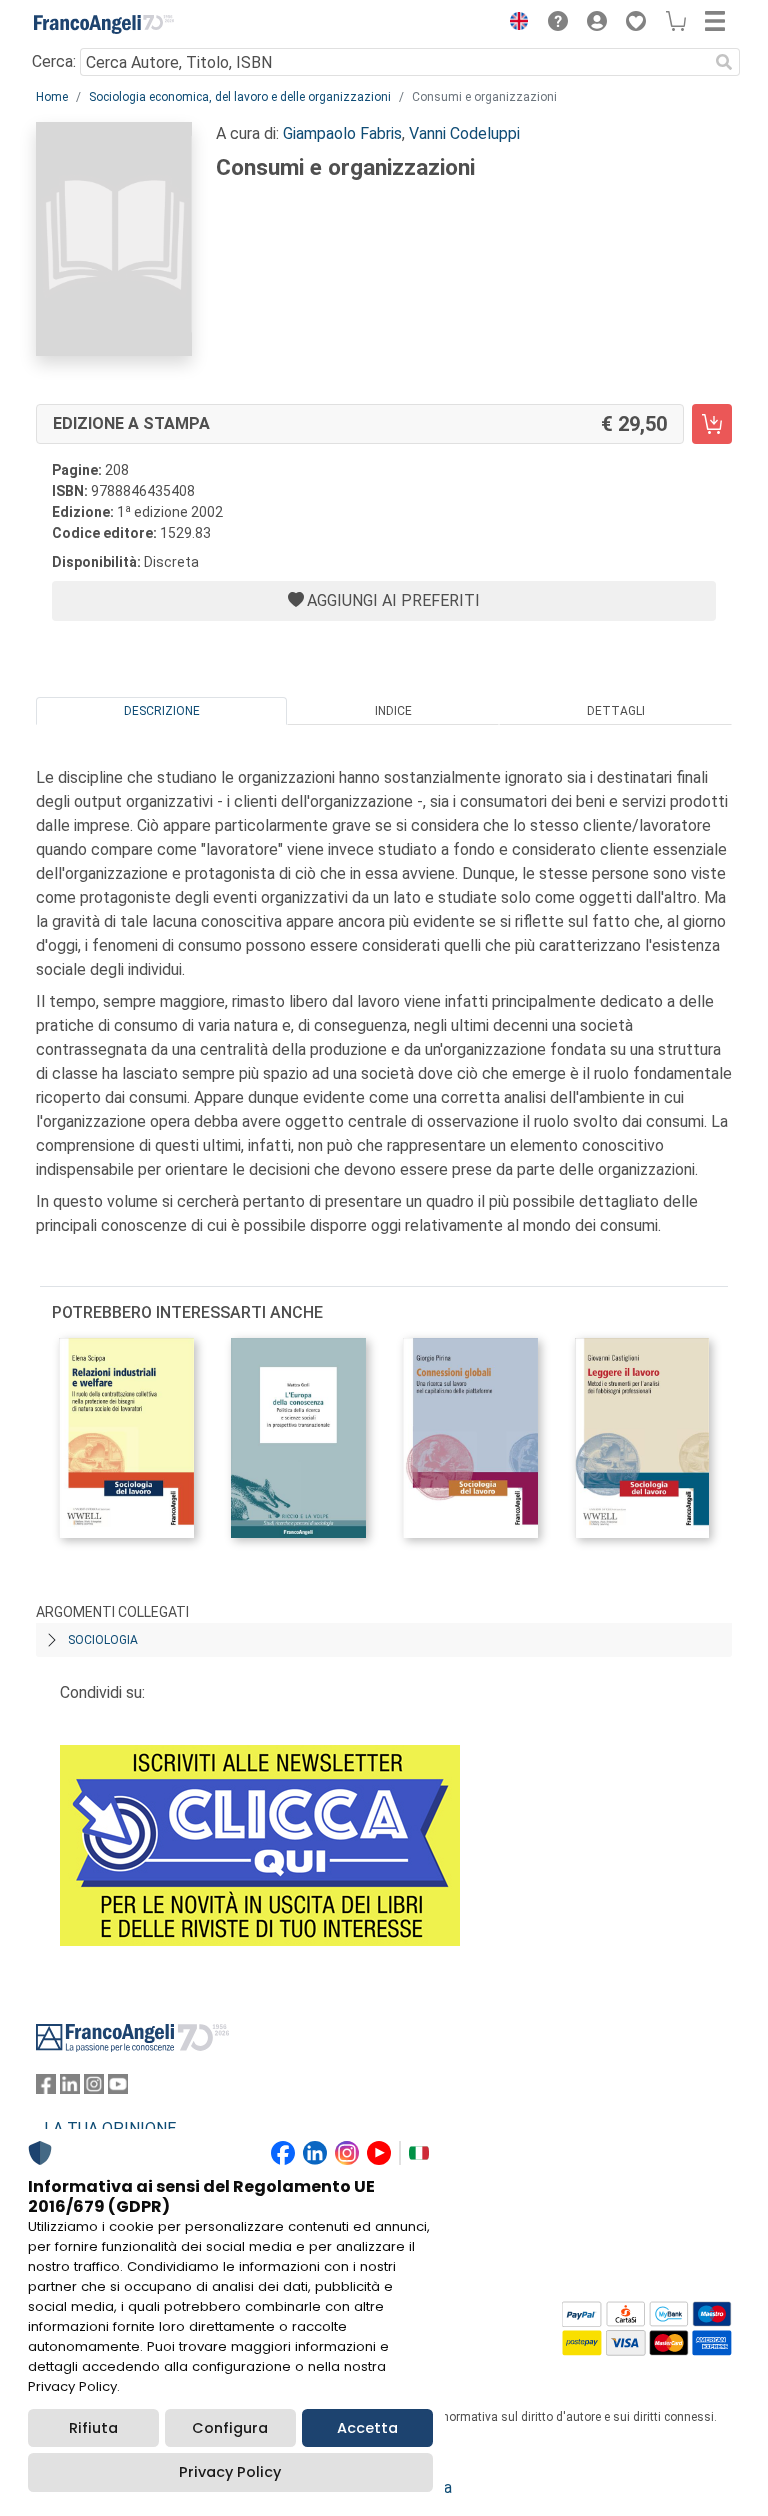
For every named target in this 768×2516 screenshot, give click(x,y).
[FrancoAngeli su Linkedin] (70, 2088)
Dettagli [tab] (616, 711)
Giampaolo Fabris (342, 133)
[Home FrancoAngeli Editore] (104, 24)
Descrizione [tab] (162, 711)
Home (52, 97)
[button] (514, 24)
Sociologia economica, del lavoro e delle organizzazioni (240, 97)
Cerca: (54, 61)
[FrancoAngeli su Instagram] (94, 2088)
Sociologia (103, 1640)
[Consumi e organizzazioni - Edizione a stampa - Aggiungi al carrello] (712, 424)
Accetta (367, 2428)
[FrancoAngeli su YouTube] (118, 2088)
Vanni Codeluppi (464, 133)
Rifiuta (93, 2428)
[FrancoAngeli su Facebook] (46, 2088)
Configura (230, 2428)
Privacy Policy (230, 2472)
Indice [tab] (393, 711)
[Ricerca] (724, 62)
